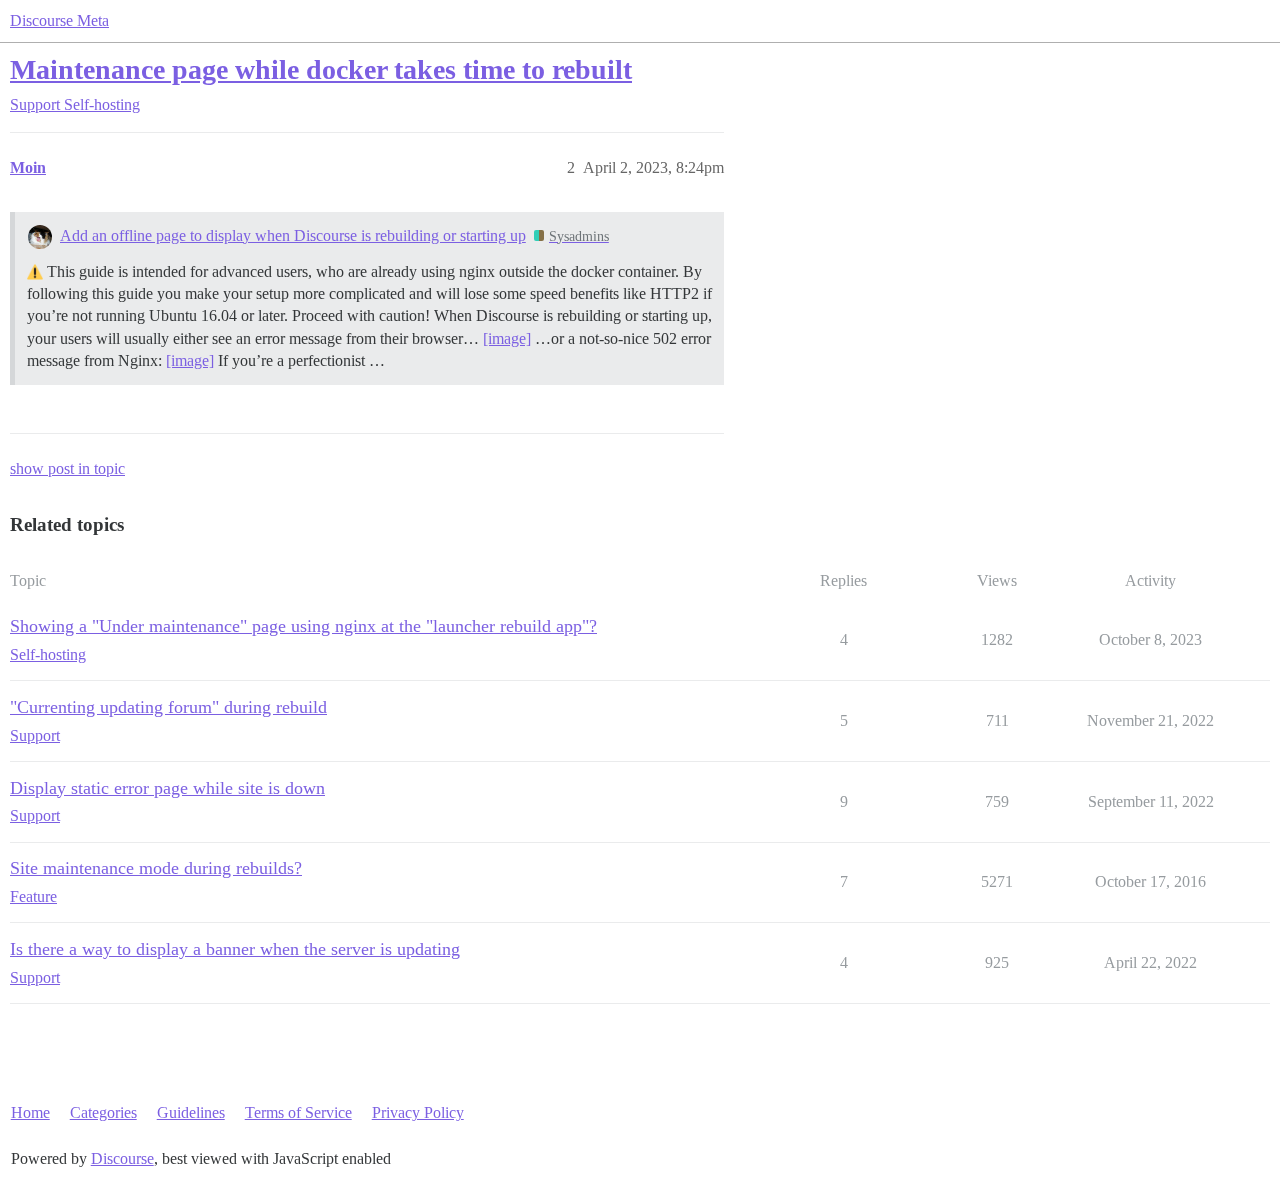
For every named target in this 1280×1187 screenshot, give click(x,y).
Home (30, 1112)
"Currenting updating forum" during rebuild (168, 707)
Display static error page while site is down (167, 788)
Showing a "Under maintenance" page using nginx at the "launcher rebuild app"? (303, 626)
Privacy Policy (418, 1112)
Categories (103, 1112)
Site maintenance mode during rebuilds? (156, 868)
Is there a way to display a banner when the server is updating (235, 949)
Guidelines (191, 1112)
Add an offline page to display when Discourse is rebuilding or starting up (293, 235)
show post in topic (67, 468)
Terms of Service (298, 1112)
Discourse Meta (59, 20)
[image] (507, 338)
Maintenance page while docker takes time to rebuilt (321, 69)
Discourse (122, 1158)
